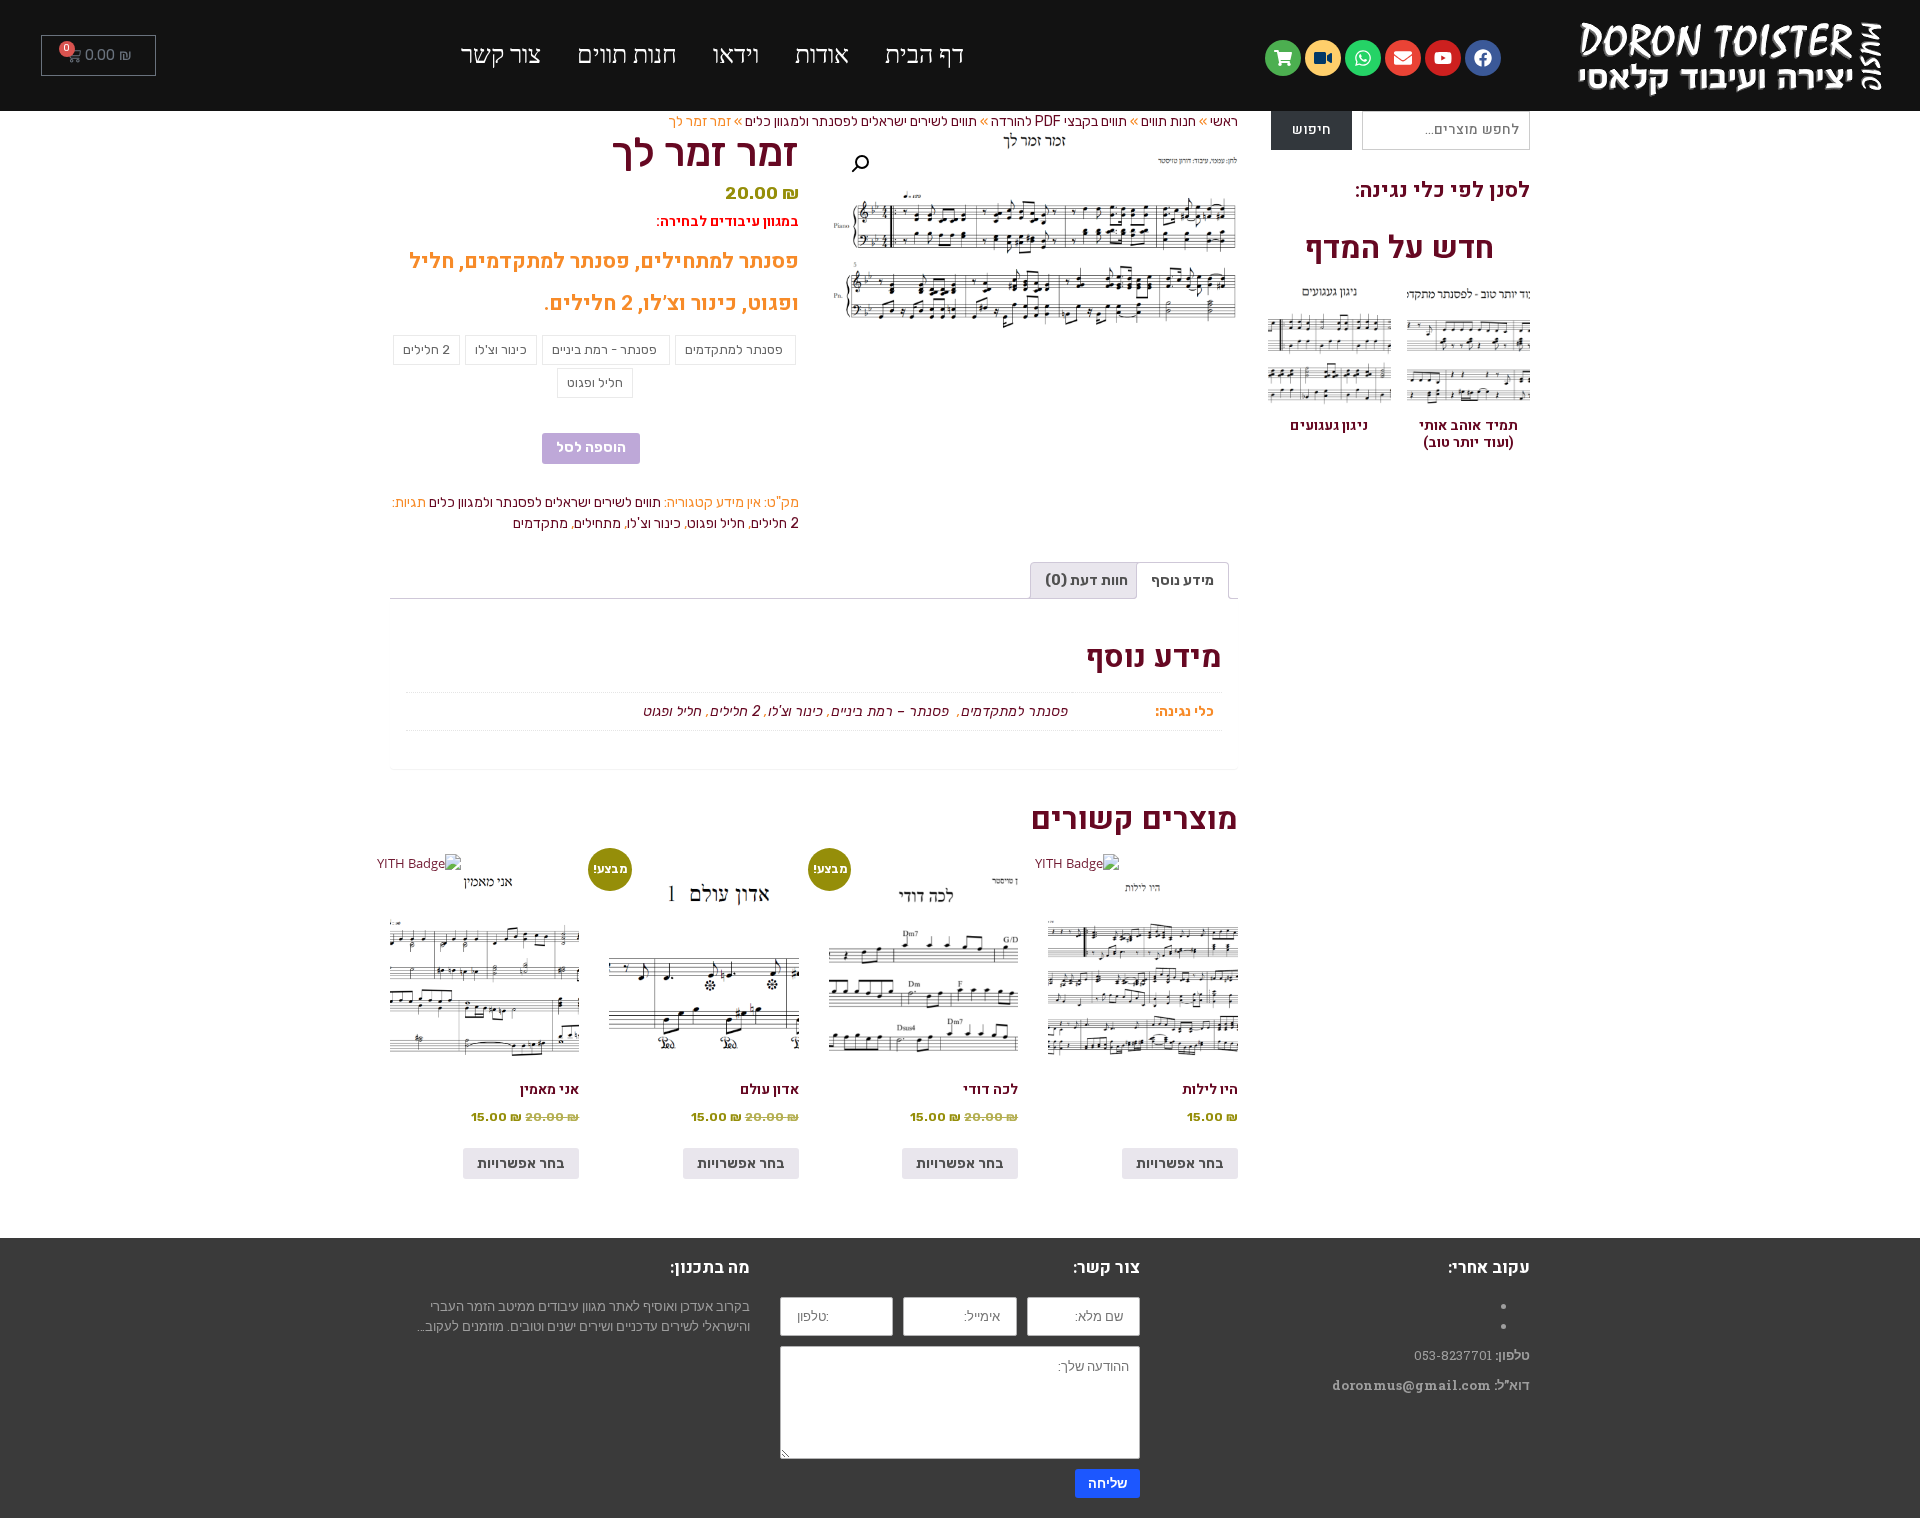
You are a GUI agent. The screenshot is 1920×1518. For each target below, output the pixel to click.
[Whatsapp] (1363, 58)
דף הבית (924, 54)
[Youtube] (1443, 58)
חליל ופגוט (716, 523)
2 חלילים (775, 523)
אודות (822, 54)
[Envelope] (1403, 58)
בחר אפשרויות (1180, 1163)
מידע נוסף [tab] (1182, 580)
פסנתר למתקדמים (1016, 711)
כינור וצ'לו (654, 523)
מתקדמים (540, 523)
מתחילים (597, 523)
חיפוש (1312, 129)
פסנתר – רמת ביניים (892, 711)
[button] (860, 164)
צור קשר (501, 54)
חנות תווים (627, 54)
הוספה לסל (591, 447)
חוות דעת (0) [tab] (1086, 580)
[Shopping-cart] (1283, 58)
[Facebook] (1483, 58)
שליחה (1107, 1483)
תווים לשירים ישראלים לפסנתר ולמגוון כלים (545, 502)
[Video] (1323, 58)
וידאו (736, 54)
